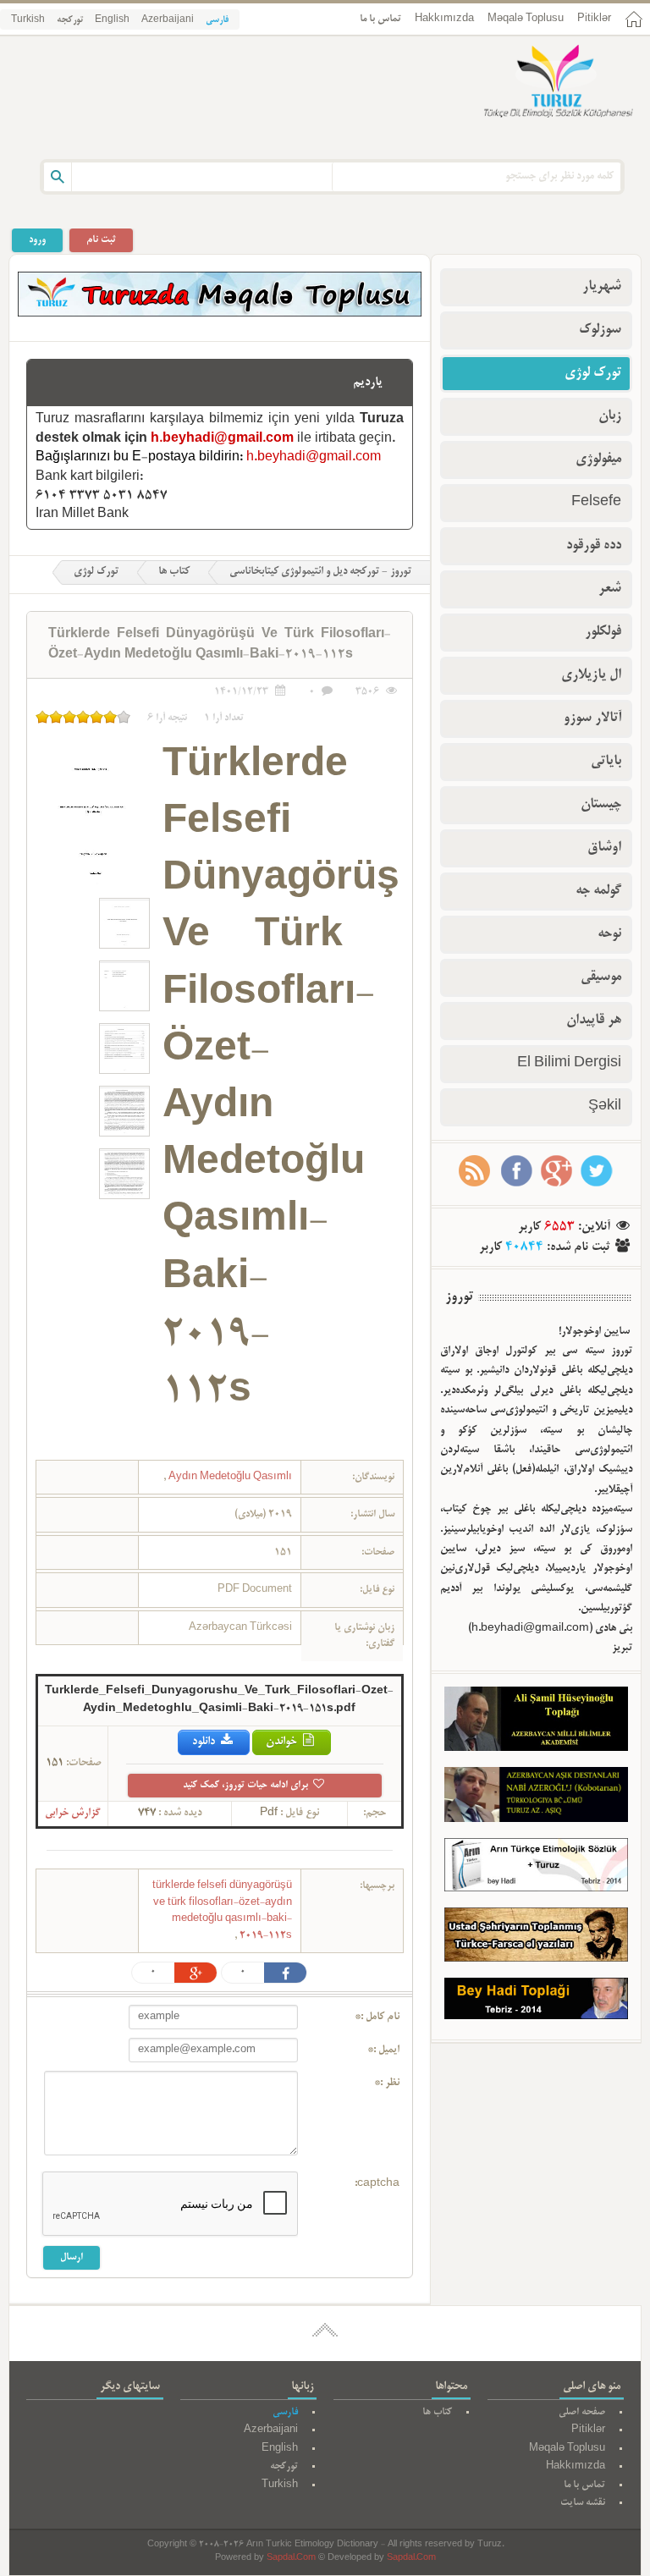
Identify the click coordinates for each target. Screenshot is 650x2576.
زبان (610, 416)
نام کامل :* (377, 2017)
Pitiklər (594, 19)
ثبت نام (101, 240)
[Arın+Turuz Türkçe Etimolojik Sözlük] (536, 1869)
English (112, 20)
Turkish (28, 20)
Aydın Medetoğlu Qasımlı (229, 1477)
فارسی (217, 20)
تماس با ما (380, 19)
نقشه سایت (583, 2503)
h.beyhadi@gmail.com (222, 439)
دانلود (205, 1742)
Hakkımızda (444, 19)
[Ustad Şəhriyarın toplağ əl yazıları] (536, 1938)
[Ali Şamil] (536, 1722)
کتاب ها (174, 572)
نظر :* (387, 2083)
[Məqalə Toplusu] (220, 314)
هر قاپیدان (594, 1021)
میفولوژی (598, 460)
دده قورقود (594, 546)
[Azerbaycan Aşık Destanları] (536, 1798)
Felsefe (596, 503)
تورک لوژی (96, 572)
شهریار (602, 287)
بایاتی (606, 762)
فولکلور (603, 632)
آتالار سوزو (592, 718)
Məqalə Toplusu (526, 19)
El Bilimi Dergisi (569, 1064)
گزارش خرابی (73, 1814)
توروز (459, 1297)
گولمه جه (598, 891)
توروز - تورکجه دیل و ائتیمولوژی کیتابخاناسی (320, 572)
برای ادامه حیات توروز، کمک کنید (247, 1785)
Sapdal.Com (291, 2559)
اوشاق (604, 848)
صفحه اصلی (582, 2412)
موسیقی (601, 977)
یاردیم (368, 383)
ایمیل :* (383, 2050)
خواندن (283, 1742)
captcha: (377, 2184)
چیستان (601, 805)
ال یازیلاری (591, 675)
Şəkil (605, 1107)
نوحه (609, 934)
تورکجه (70, 20)
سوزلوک (600, 330)
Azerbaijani (168, 20)
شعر (610, 589)
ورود (37, 240)
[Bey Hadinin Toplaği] (536, 2002)
